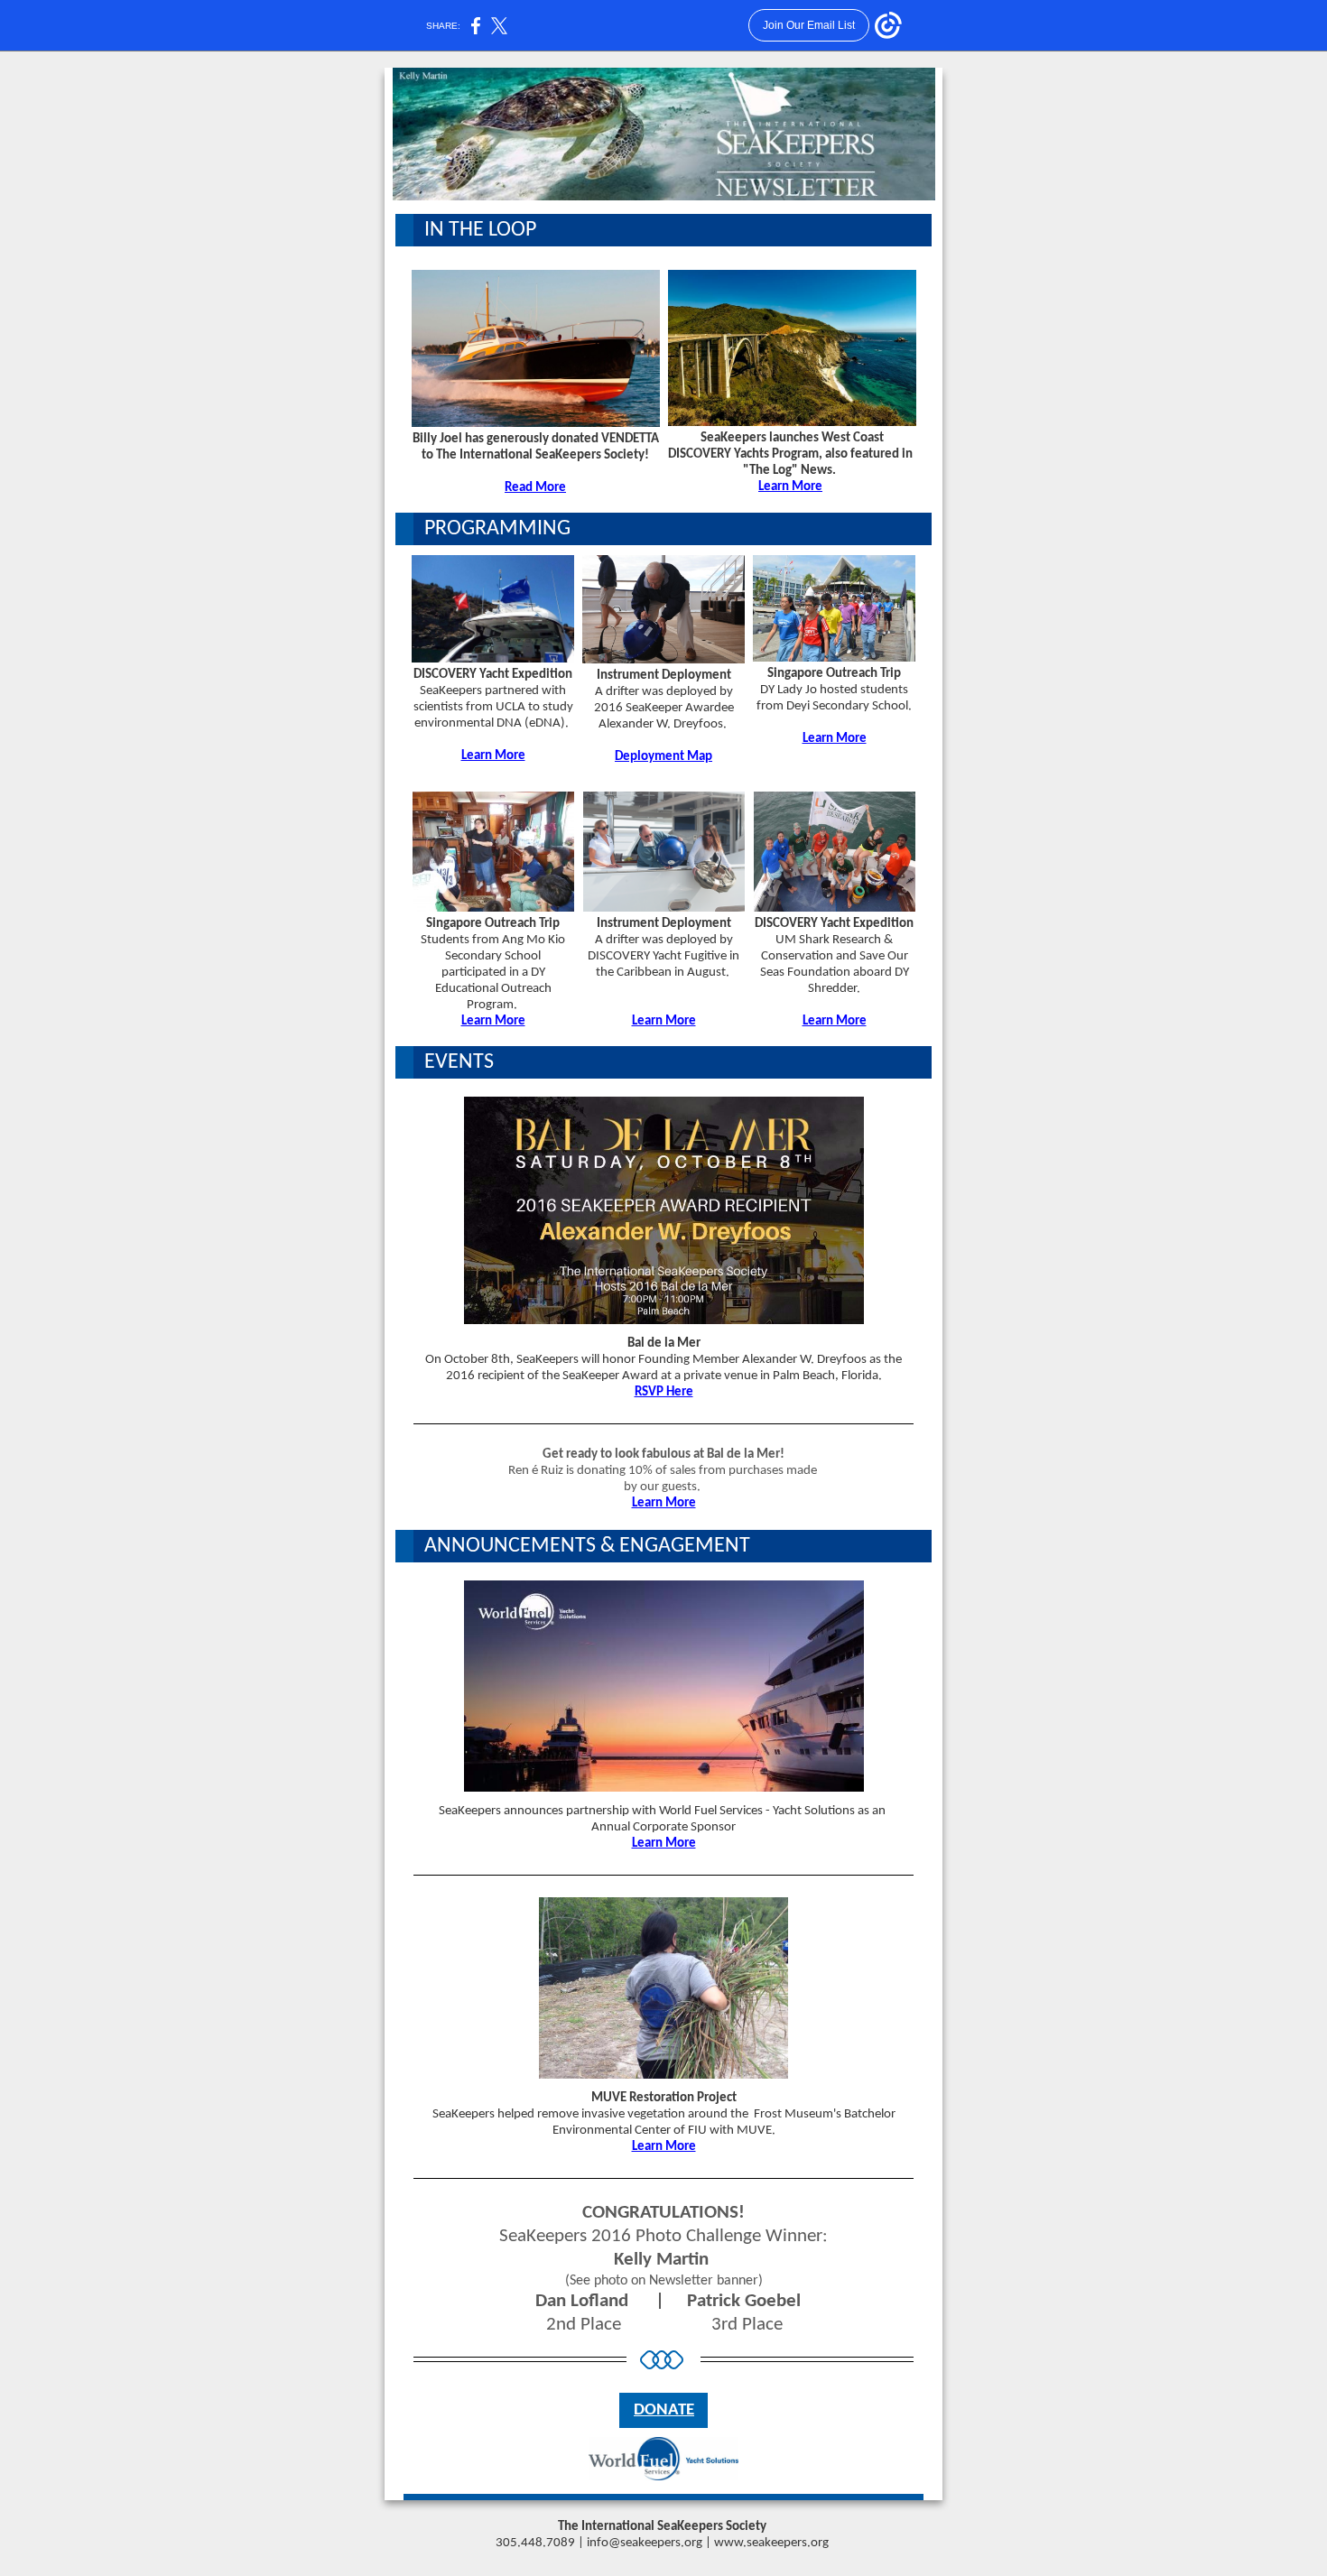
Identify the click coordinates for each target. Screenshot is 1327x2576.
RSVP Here (664, 1392)
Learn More (790, 487)
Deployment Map (663, 757)
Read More (535, 488)
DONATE (664, 2410)
